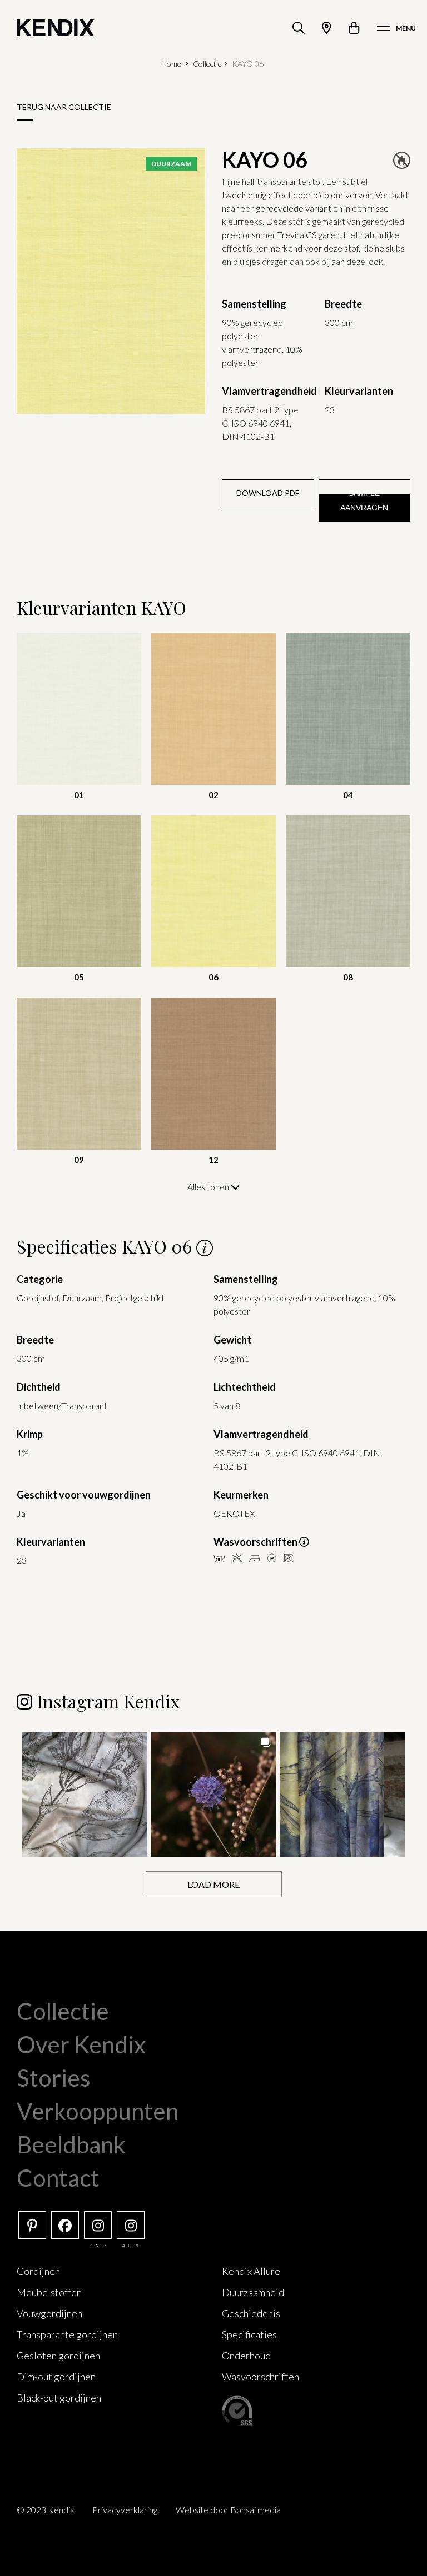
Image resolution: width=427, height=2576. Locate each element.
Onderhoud (246, 2356)
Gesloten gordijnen (58, 2356)
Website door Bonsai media (228, 2510)
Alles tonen (209, 1187)
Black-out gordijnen (59, 2398)
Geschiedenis (251, 2313)
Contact (58, 2178)
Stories (54, 2078)
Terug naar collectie (64, 107)
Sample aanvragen (364, 500)
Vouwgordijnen (49, 2313)
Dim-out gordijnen (56, 2377)
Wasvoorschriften (260, 2377)
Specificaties (249, 2334)
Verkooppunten (98, 2111)
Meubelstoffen (49, 2292)
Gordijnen (38, 2271)
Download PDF (268, 493)
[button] (85, 1794)
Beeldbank (71, 2144)
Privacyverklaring (125, 2510)
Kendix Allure (251, 2271)
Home (171, 64)
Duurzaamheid (253, 2292)
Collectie (207, 64)
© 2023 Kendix (45, 2510)
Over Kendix (81, 2044)
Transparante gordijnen (67, 2334)
